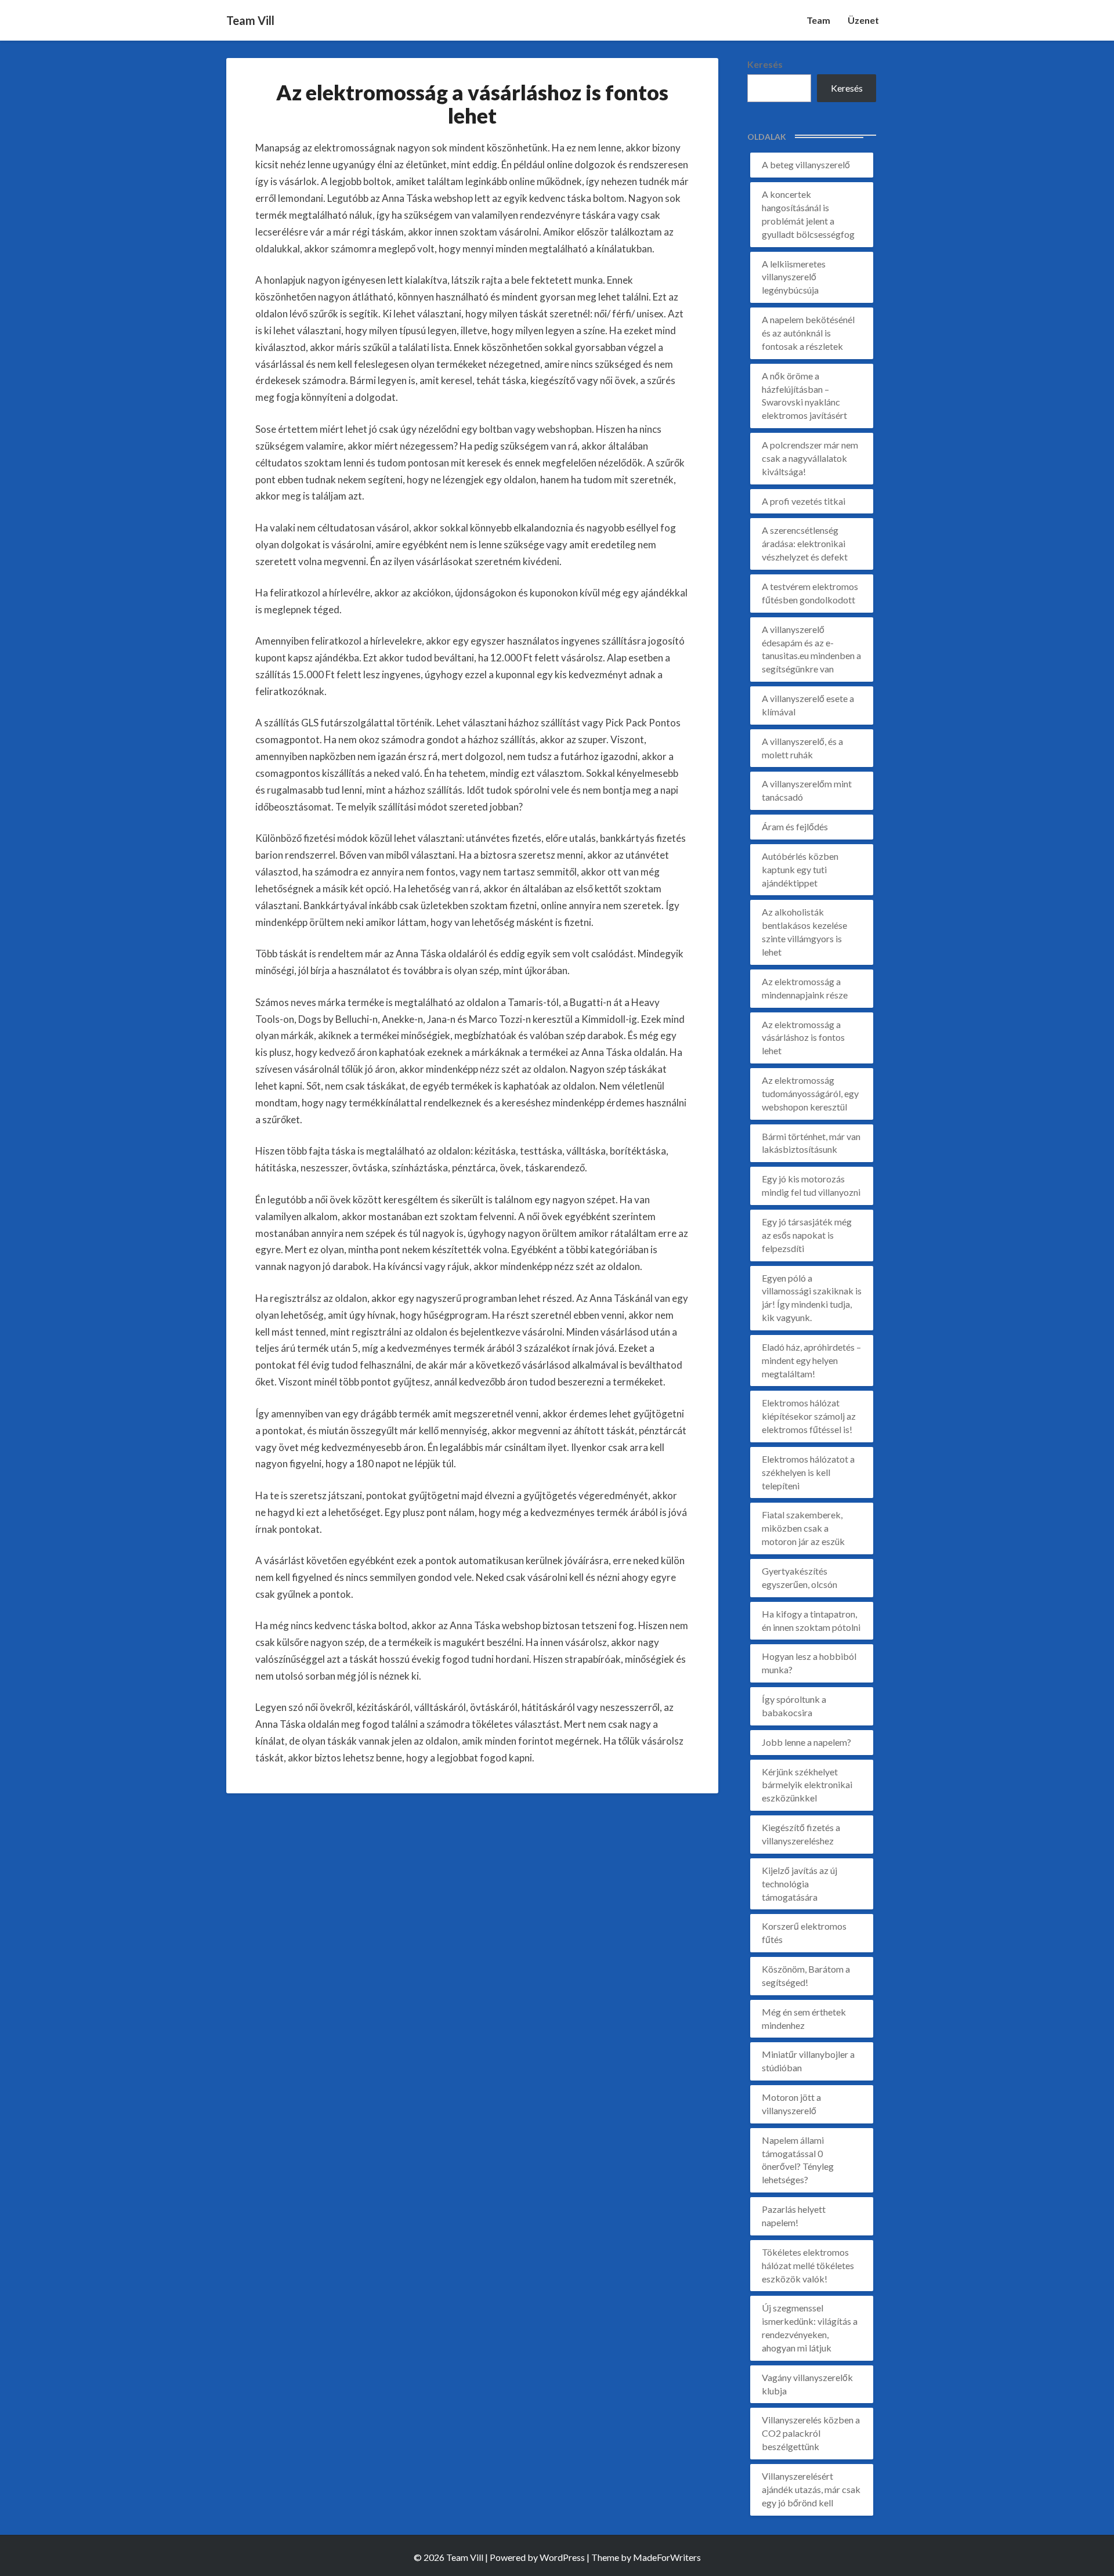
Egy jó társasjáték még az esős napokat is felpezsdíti (807, 1235)
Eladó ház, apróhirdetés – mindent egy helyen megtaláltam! (811, 1360)
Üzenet (863, 20)
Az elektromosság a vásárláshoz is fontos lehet (803, 1038)
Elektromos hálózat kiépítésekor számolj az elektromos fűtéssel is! (809, 1416)
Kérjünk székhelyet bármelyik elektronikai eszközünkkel (807, 1785)
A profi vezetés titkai (804, 501)
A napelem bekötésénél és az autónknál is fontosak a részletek (808, 333)
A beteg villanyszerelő (806, 164)
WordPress (562, 2557)
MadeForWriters (667, 2557)
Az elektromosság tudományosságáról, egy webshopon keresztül (810, 1093)
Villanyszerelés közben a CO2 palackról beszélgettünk (811, 2433)
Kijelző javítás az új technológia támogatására (800, 1884)
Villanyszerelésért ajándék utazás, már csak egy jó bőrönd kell (811, 2489)
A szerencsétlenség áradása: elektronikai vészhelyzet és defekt (805, 543)
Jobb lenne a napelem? (806, 1742)
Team (818, 20)
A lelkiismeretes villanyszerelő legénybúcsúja (794, 277)
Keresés (765, 64)
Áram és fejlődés (795, 826)
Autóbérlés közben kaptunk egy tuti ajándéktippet (800, 869)
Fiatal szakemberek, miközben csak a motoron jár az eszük (803, 1528)
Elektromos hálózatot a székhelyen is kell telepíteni (808, 1472)
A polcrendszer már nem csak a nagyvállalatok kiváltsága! (810, 458)
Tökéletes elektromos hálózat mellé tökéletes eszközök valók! (808, 2265)
